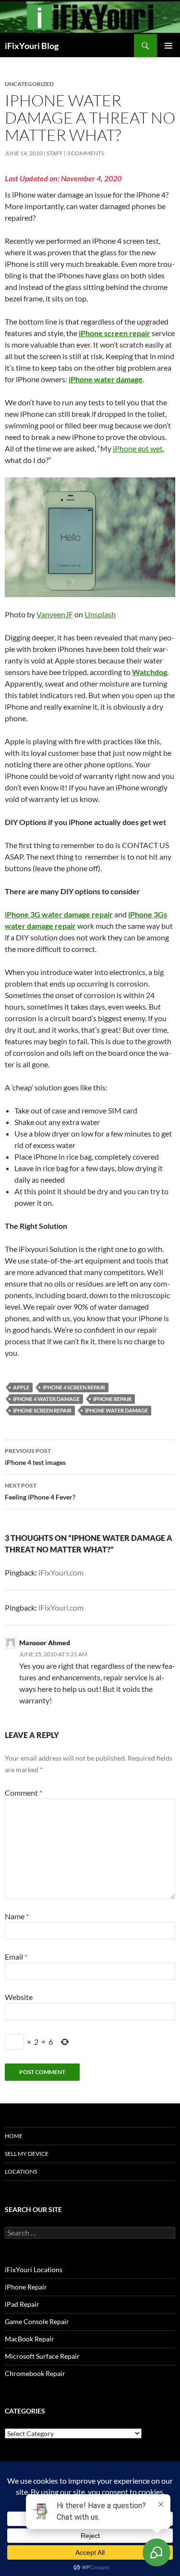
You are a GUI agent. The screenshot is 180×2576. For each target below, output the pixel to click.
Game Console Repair (37, 2321)
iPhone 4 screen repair (74, 1387)
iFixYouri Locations (34, 2270)
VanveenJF (55, 614)
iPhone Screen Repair (42, 1410)
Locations (21, 2171)
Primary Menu (168, 46)
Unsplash (100, 614)
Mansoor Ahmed (45, 1643)
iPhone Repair (112, 1399)
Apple (21, 1387)
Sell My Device (27, 2154)
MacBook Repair (30, 2339)
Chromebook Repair (35, 2373)
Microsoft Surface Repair (42, 2356)
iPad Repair (22, 2304)
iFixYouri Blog (32, 46)
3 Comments (85, 153)
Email (16, 1957)
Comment (24, 1793)
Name (17, 1916)
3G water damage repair (72, 914)
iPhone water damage (116, 1410)
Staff (55, 153)
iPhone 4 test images (35, 1457)
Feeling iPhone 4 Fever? (40, 1491)
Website (19, 1997)
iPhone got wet (138, 448)
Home (14, 2136)
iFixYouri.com (61, 1572)
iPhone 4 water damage (46, 1399)
